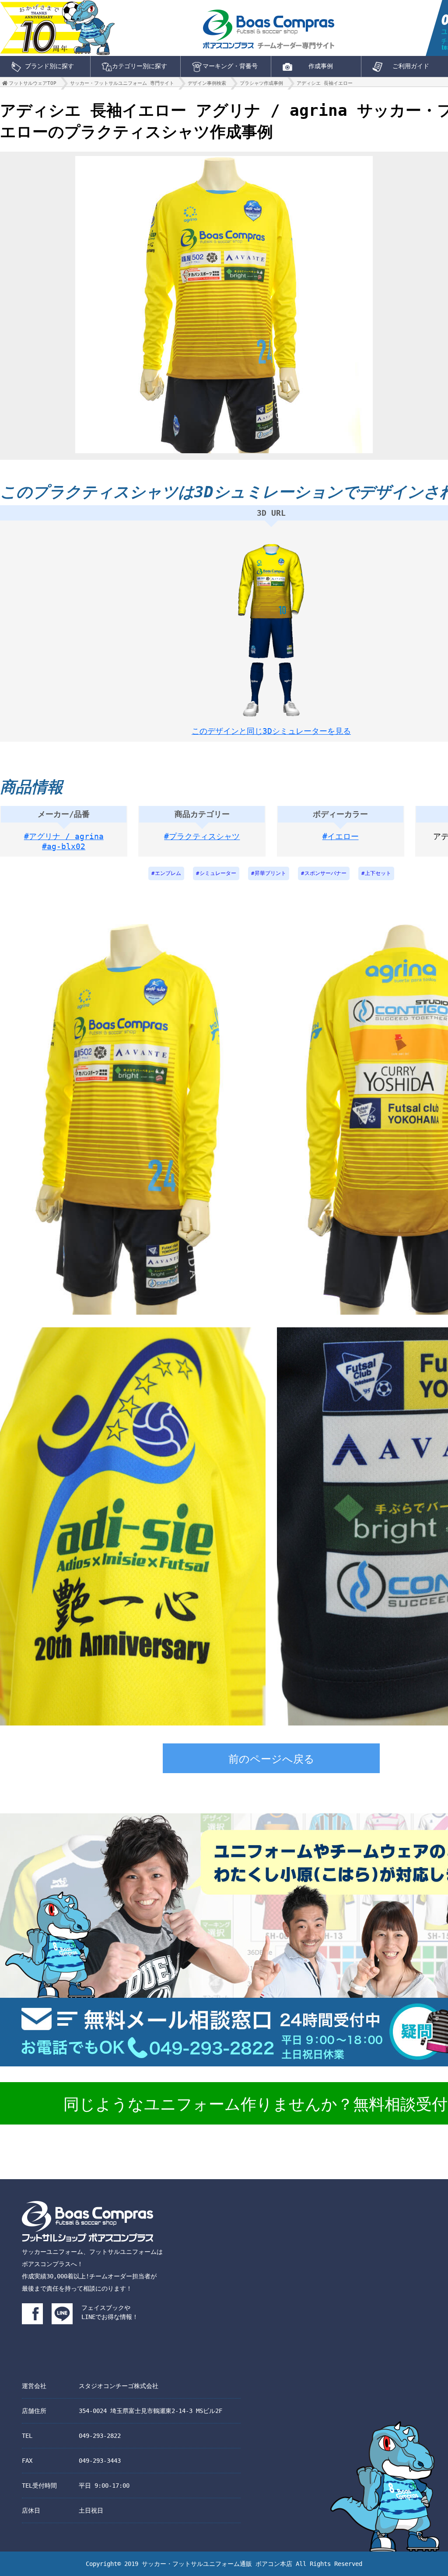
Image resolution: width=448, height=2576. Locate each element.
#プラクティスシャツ (202, 836)
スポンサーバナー (325, 873)
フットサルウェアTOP (33, 83)
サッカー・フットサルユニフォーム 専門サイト (122, 83)
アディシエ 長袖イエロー (325, 83)
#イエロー (341, 836)
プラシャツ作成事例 (261, 83)
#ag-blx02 (64, 846)
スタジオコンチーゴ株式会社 (119, 2386)
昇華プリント (270, 873)
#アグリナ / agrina (64, 836)
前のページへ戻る (271, 1759)
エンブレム (168, 873)
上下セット (378, 873)
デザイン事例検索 (207, 83)
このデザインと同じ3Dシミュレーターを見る (271, 731)
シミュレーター (218, 873)
